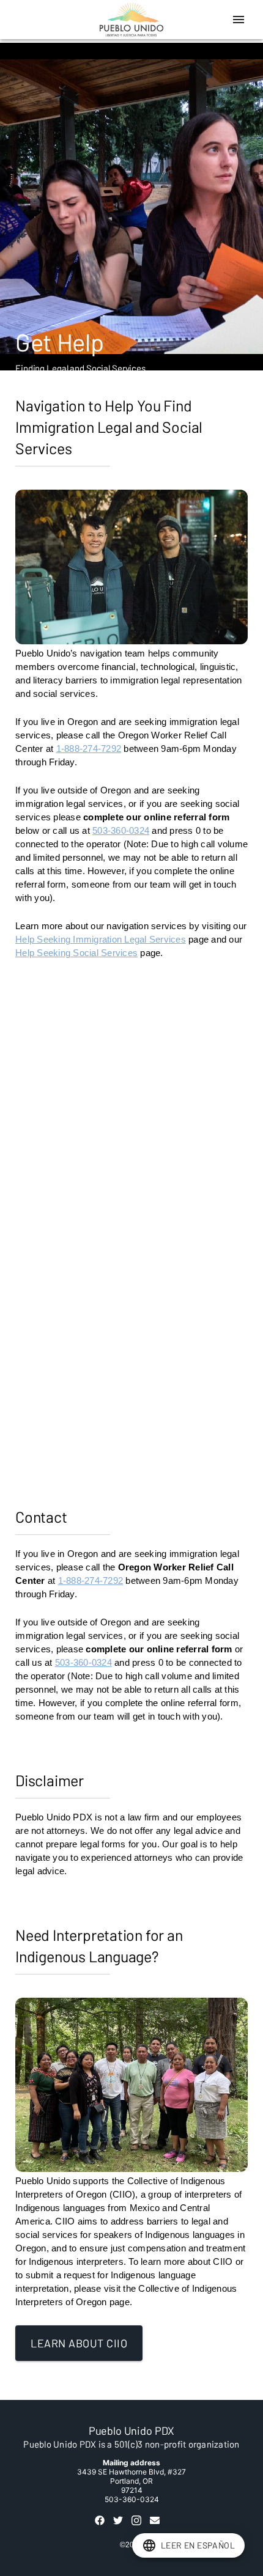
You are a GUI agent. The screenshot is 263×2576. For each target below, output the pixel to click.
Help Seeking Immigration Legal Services (101, 939)
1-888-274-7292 (89, 749)
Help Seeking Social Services (76, 953)
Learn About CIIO (79, 2343)
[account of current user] (239, 20)
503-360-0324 (121, 830)
